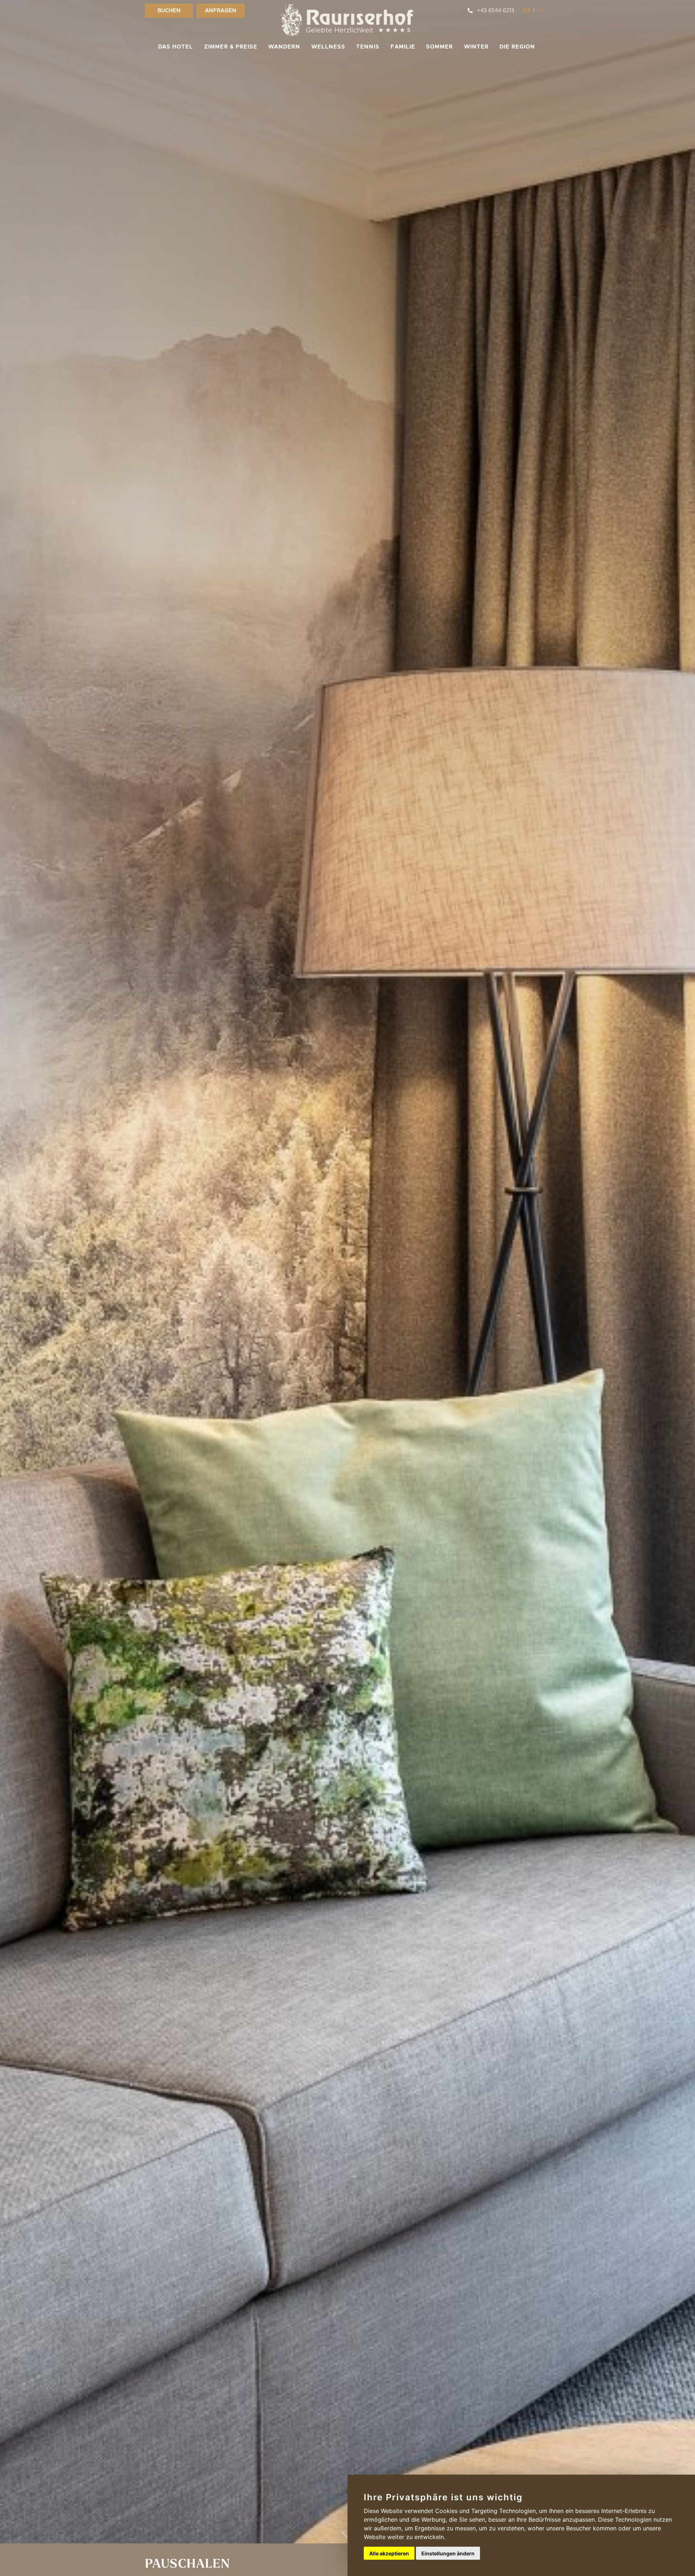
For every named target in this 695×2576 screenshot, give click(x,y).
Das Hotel (176, 47)
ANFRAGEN (221, 11)
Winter (476, 47)
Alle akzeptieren (389, 2553)
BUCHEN (169, 11)
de (527, 11)
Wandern (284, 47)
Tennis (368, 47)
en (541, 11)
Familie (403, 47)
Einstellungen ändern (448, 2553)
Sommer (439, 47)
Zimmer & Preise (231, 47)
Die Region (517, 47)
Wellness (328, 47)
